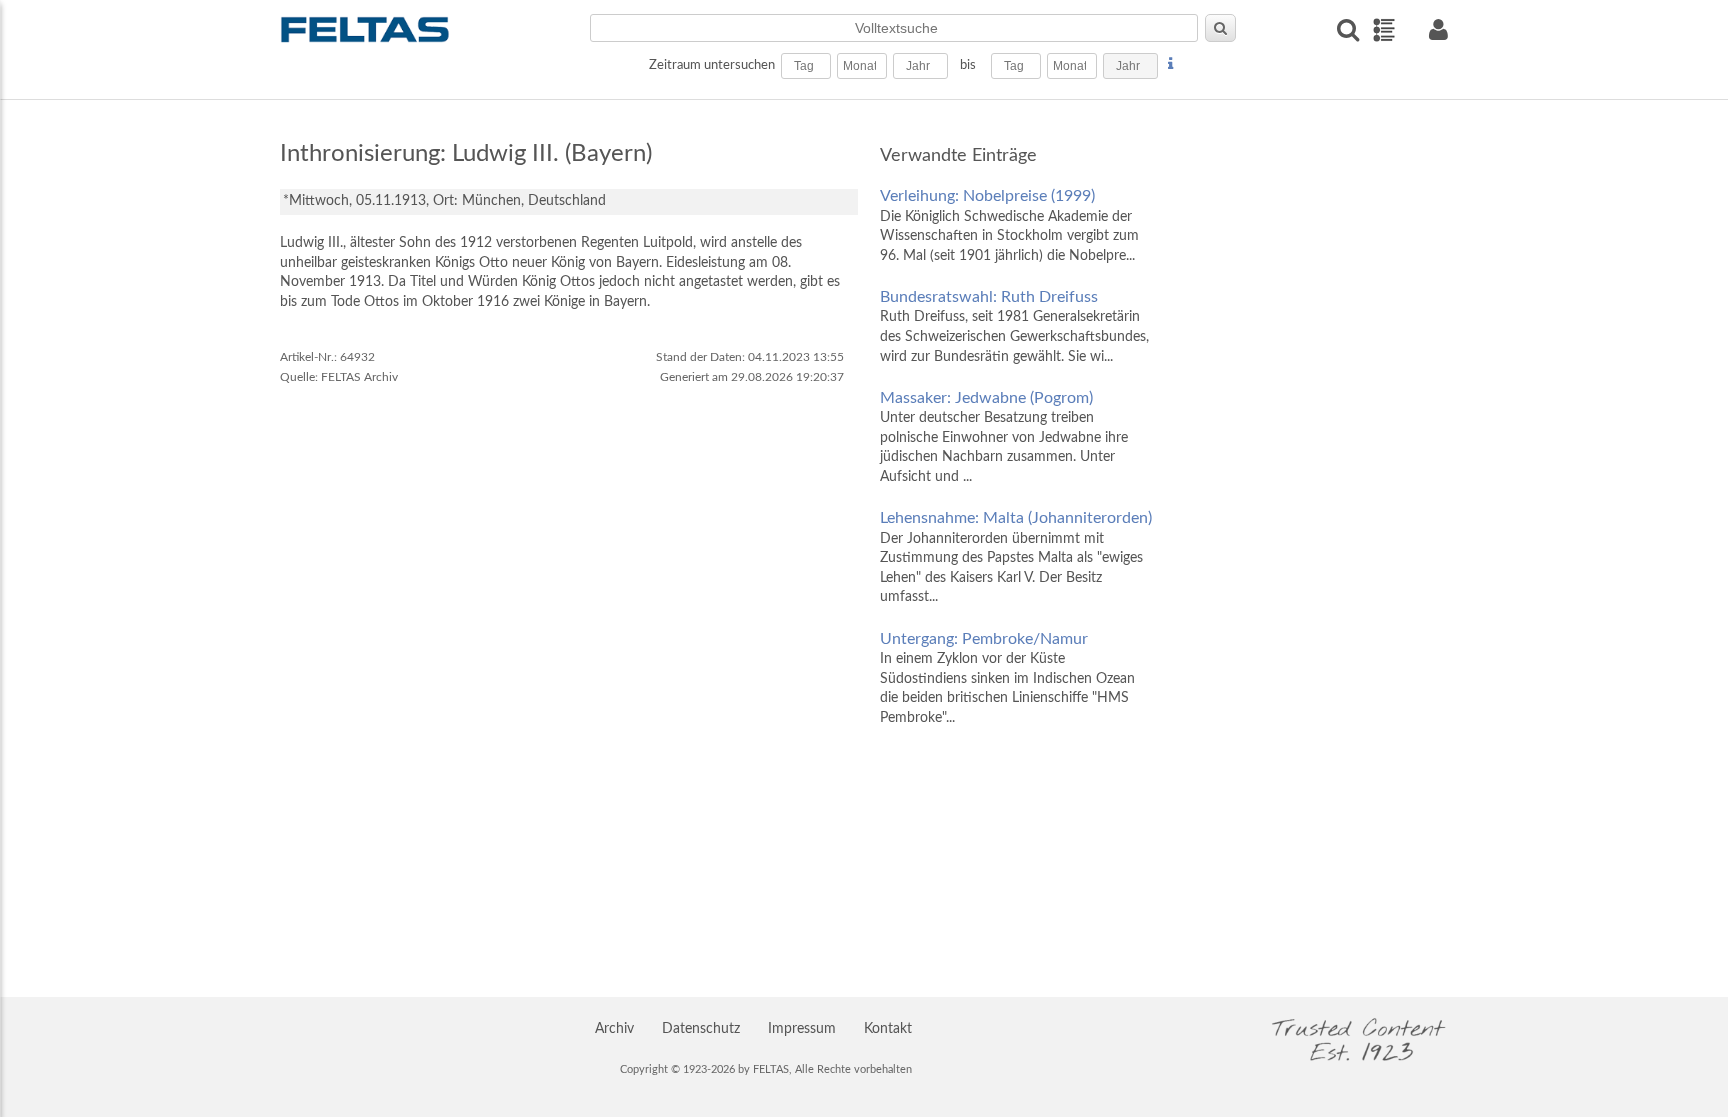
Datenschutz (701, 1029)
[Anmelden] (1438, 29)
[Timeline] (1383, 30)
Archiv (614, 1029)
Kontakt (888, 1029)
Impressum (802, 1029)
